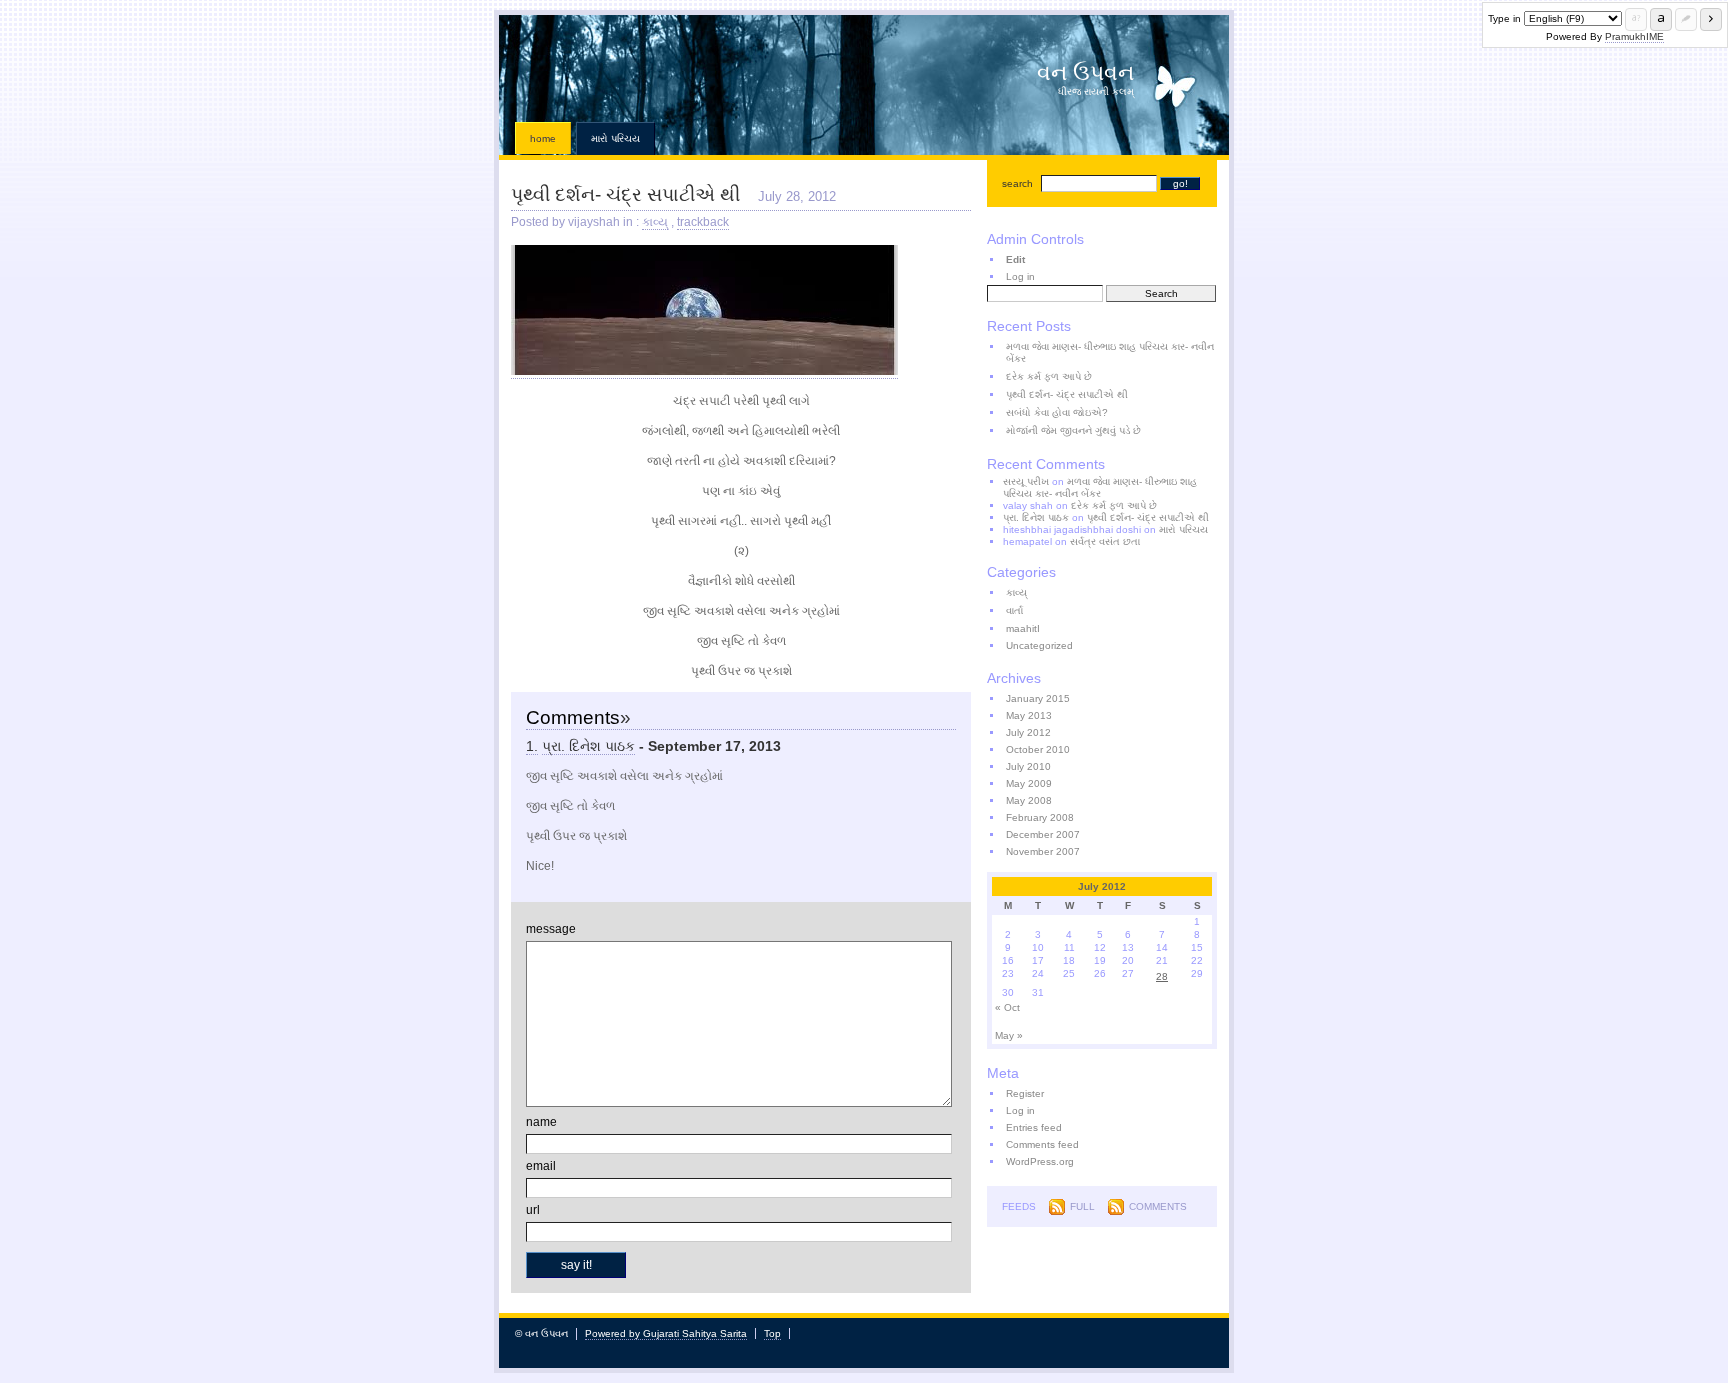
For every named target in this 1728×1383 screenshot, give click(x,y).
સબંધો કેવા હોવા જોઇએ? (1057, 412)
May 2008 (1029, 800)
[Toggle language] (1661, 19)
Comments (1158, 1206)
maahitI (1023, 628)
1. (532, 746)
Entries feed (1034, 1127)
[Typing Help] (1636, 19)
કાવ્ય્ (655, 222)
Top (772, 1333)
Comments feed (1042, 1144)
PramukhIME (1634, 36)
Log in (1020, 276)
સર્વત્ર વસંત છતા (1105, 541)
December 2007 (1043, 834)
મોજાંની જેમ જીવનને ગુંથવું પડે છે (1073, 430)
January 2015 (1038, 698)
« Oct (1007, 1007)
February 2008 (1040, 817)
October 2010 (1038, 749)
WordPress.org (1040, 1161)
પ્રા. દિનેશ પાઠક (588, 746)
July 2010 (1028, 766)
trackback (703, 222)
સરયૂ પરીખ (1026, 481)
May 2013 (1029, 715)
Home (543, 138)
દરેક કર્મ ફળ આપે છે (1049, 376)
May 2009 (1029, 783)
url (533, 1210)
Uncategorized (1039, 645)
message (551, 929)
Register (1025, 1093)
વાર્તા (1014, 610)
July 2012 (1028, 732)
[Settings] (1686, 19)
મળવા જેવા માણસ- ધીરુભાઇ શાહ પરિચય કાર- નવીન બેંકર (1110, 352)
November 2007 (1043, 851)
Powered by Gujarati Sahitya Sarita (666, 1333)
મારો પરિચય (615, 138)
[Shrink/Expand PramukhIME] (1711, 19)
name (541, 1122)
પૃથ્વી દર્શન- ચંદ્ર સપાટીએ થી (625, 194)
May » (1009, 1035)
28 (1162, 976)
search (1017, 183)
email (541, 1166)
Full (1082, 1206)
